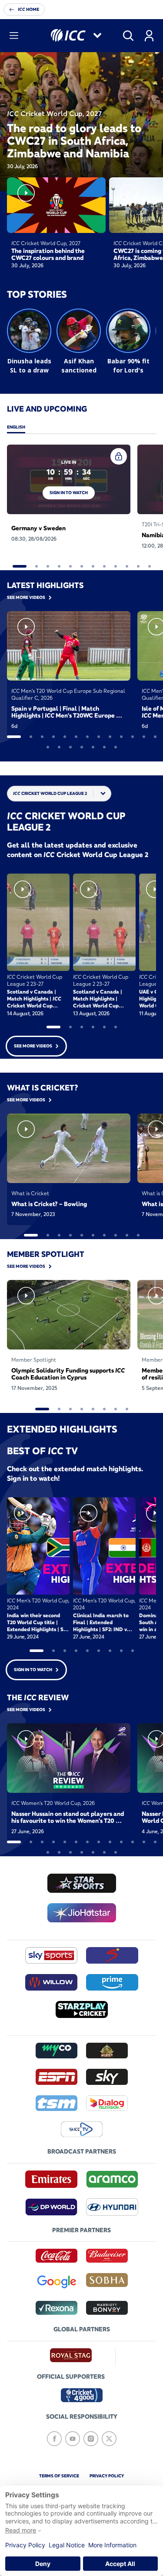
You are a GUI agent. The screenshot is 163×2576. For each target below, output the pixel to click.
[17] (82, 747)
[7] (93, 566)
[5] (70, 566)
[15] (59, 747)
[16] (70, 747)
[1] (20, 566)
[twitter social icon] (109, 2439)
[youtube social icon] (73, 2439)
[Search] (128, 36)
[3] (48, 566)
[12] (150, 566)
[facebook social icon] (54, 2439)
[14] (48, 747)
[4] (59, 566)
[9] (116, 566)
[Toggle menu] (14, 36)
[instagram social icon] (91, 2439)
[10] (127, 566)
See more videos (33, 1046)
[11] (138, 566)
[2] (37, 566)
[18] (93, 747)
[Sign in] (149, 36)
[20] (116, 747)
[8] (104, 566)
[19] (104, 747)
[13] (155, 737)
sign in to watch (69, 493)
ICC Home (28, 9)
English (16, 427)
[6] (82, 566)
